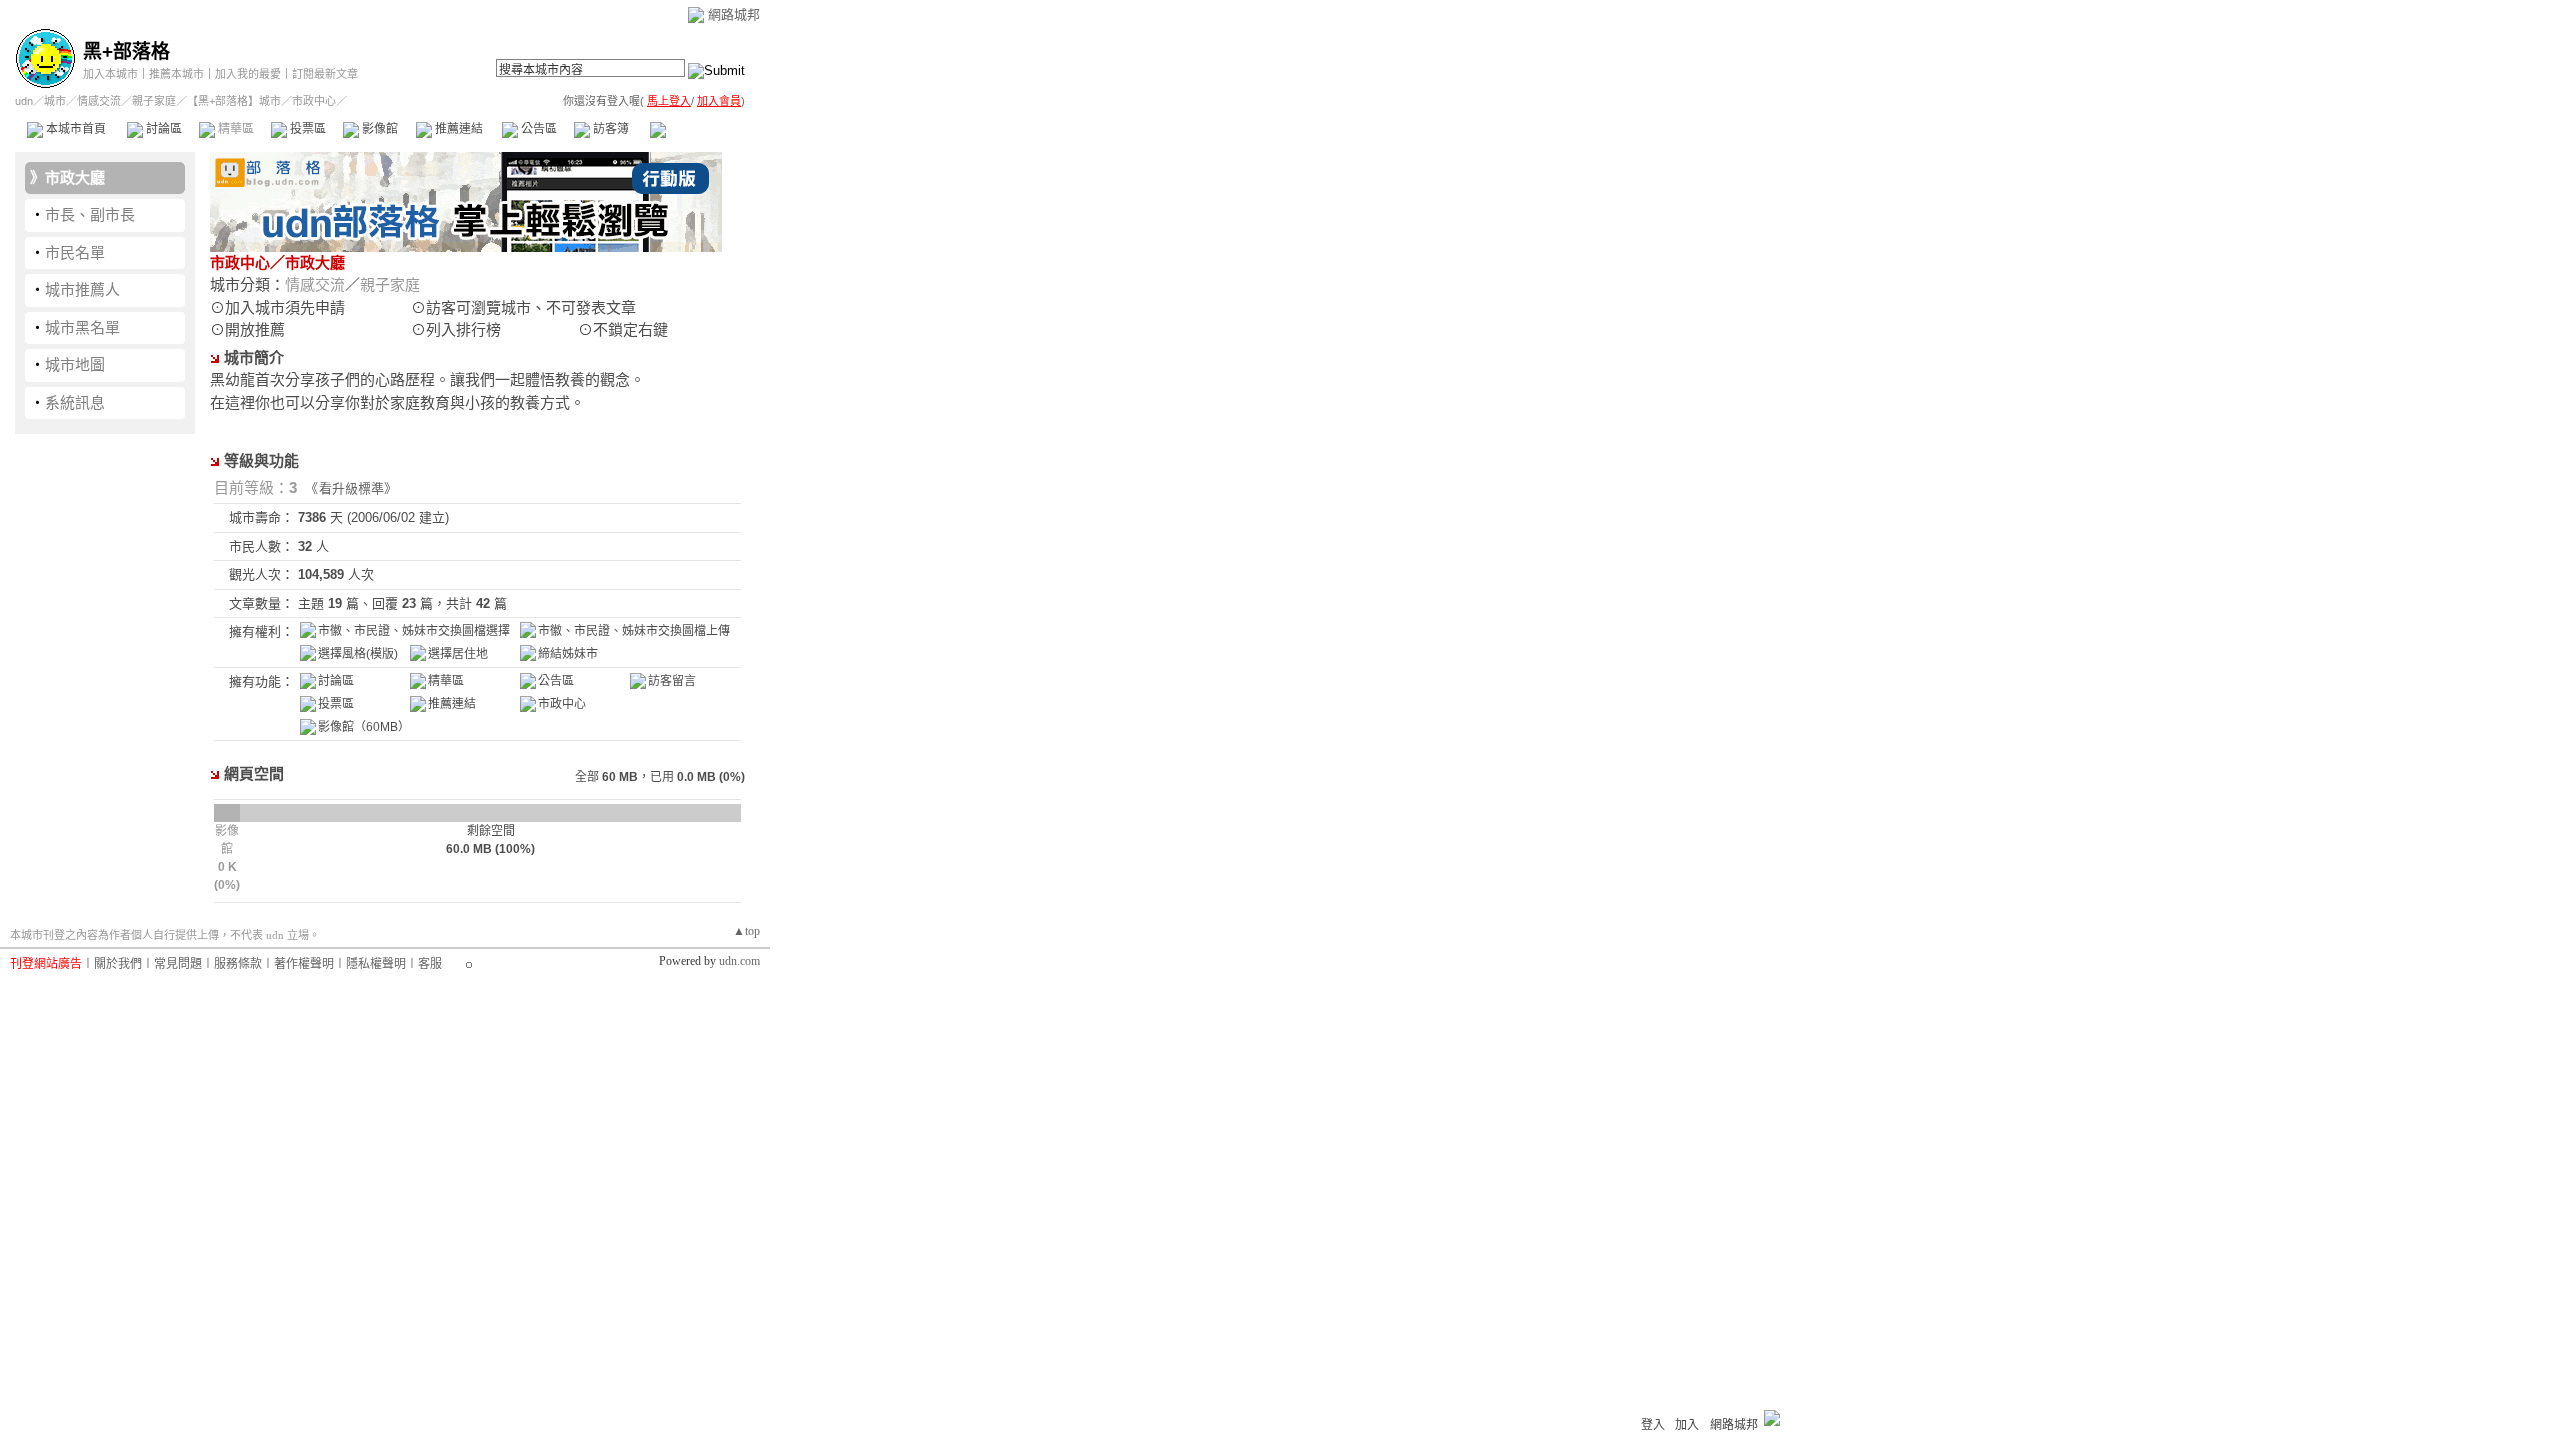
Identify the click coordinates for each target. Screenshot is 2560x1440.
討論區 (162, 129)
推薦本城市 (176, 74)
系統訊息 (75, 402)
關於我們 (118, 964)
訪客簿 (609, 129)
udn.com (739, 961)
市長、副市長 (90, 214)
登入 (1653, 1425)
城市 (55, 101)
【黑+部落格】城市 (234, 101)
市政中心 (699, 129)
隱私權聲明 (376, 964)
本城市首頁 (74, 129)
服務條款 (238, 964)
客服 (430, 964)
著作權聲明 (304, 964)
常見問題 (178, 964)
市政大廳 (75, 177)
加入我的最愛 (248, 74)
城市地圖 (75, 364)
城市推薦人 (82, 289)
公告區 (537, 129)
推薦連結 (457, 129)
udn (24, 101)
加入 (1687, 1425)
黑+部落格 (126, 51)
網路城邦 (734, 14)
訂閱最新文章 (325, 74)
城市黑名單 (82, 327)
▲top (746, 931)
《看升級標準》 (354, 488)
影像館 (378, 129)
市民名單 (75, 252)
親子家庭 (154, 101)
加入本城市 (110, 74)
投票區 (306, 129)
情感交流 (99, 101)
